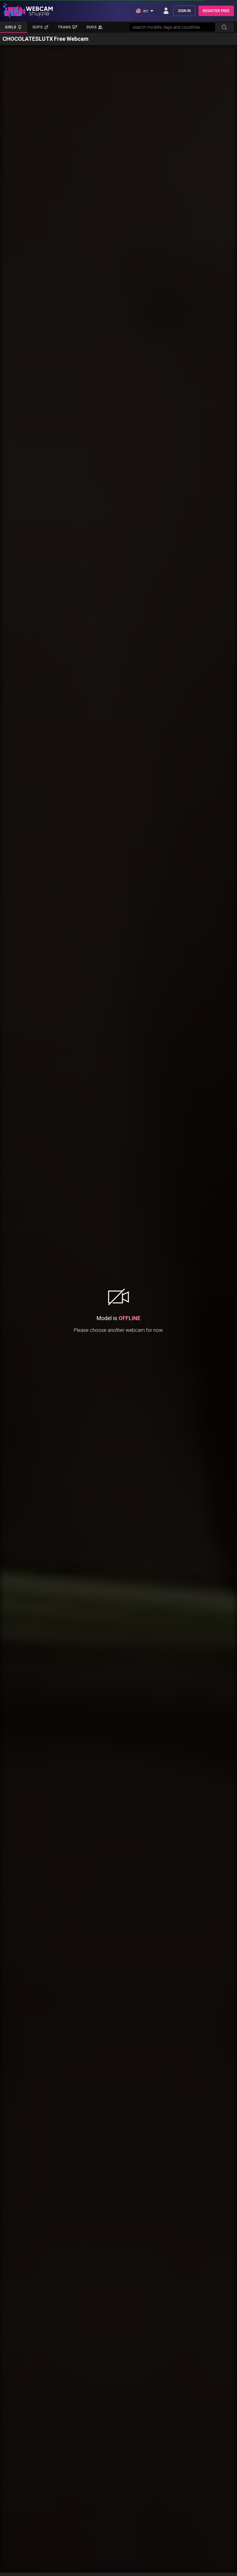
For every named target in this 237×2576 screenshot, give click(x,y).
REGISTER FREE (216, 11)
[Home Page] (28, 11)
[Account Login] (166, 11)
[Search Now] (224, 27)
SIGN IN (184, 11)
